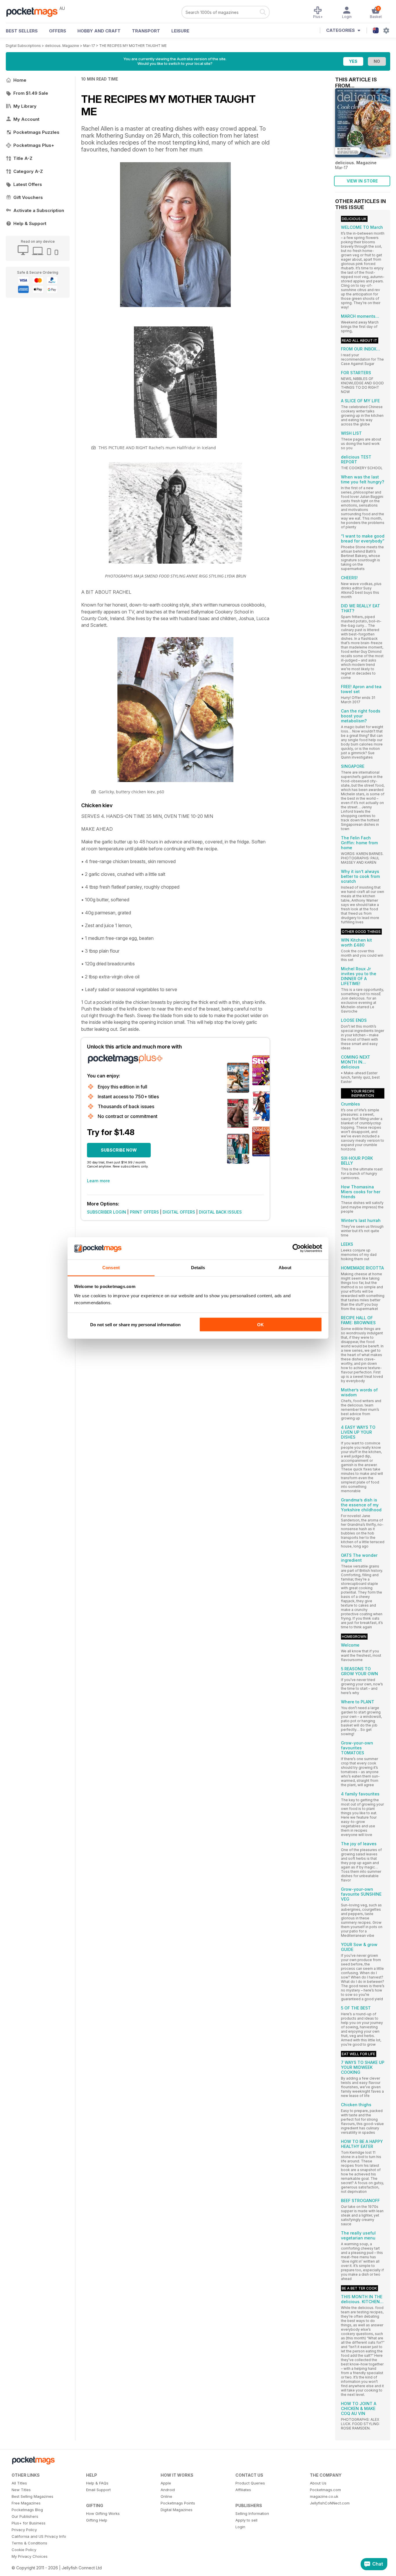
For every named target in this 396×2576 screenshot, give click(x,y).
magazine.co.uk (324, 2496)
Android (168, 2490)
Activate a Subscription (39, 210)
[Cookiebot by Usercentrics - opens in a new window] (297, 1248)
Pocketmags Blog (27, 2510)
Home (20, 80)
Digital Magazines (177, 2510)
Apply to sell (246, 2520)
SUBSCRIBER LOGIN (107, 1212)
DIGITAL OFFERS (179, 1212)
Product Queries (250, 2483)
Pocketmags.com (325, 2490)
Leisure (180, 31)
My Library (25, 106)
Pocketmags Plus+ (34, 145)
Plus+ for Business (29, 2523)
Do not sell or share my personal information (135, 1325)
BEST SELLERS (22, 31)
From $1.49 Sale (31, 93)
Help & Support (30, 223)
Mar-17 (89, 46)
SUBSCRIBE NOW (119, 1150)
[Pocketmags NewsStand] (35, 12)
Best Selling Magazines (32, 2496)
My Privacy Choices (30, 2556)
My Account (26, 119)
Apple (166, 2483)
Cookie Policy (24, 2550)
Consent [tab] (111, 1267)
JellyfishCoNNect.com (330, 2503)
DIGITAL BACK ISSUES (220, 1212)
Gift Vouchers (28, 197)
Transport (146, 31)
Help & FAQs (97, 2483)
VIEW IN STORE (362, 181)
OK (260, 1325)
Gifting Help (97, 2520)
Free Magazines (26, 2503)
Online (166, 2496)
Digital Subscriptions (23, 46)
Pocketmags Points (178, 2503)
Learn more (98, 1181)
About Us (318, 2483)
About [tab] (285, 1267)
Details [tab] (198, 1267)
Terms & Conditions (29, 2543)
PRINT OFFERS (144, 1212)
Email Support (98, 2490)
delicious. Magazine (62, 46)
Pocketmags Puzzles (36, 132)
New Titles (21, 2490)
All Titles (19, 2483)
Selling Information (252, 2513)
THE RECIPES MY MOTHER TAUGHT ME (133, 46)
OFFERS (58, 31)
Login (240, 2527)
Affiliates (243, 2490)
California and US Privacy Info (39, 2536)
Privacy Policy (24, 2530)
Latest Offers (28, 184)
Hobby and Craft (99, 31)
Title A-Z (23, 158)
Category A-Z (28, 171)
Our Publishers (25, 2516)
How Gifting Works (103, 2513)
